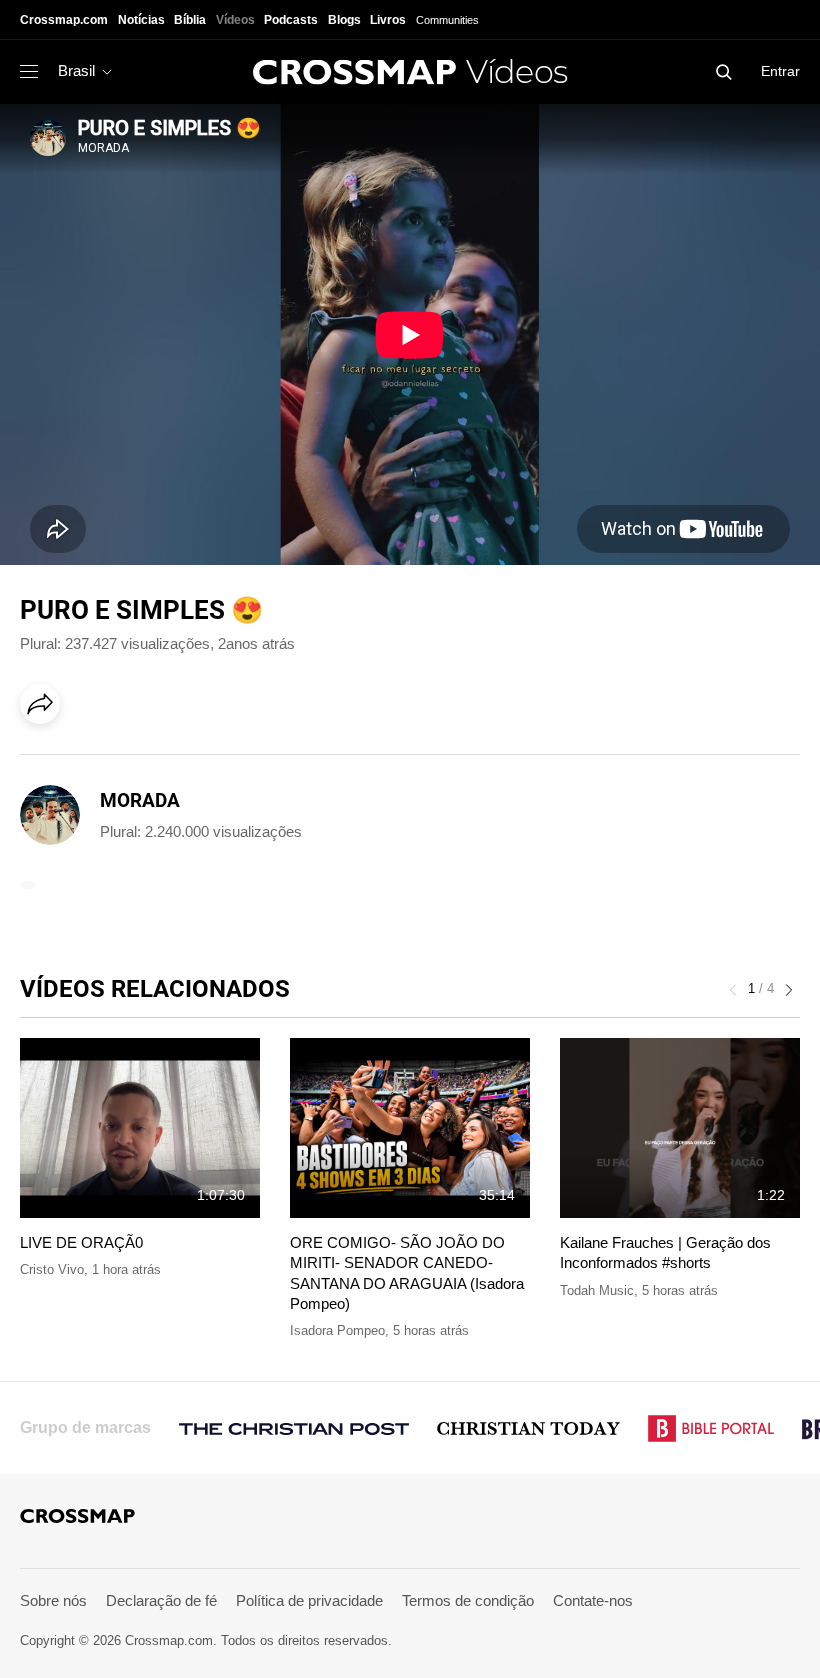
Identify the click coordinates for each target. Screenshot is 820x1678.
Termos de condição (468, 1600)
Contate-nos (593, 1600)
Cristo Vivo (52, 1269)
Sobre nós (53, 1600)
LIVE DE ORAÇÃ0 (81, 1242)
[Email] (169, 760)
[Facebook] (46, 760)
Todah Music (597, 1290)
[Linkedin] (87, 760)
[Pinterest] (128, 760)
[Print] (210, 760)
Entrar (780, 71)
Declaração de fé (161, 1600)
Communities (447, 20)
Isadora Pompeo (337, 1330)
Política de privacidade (309, 1600)
